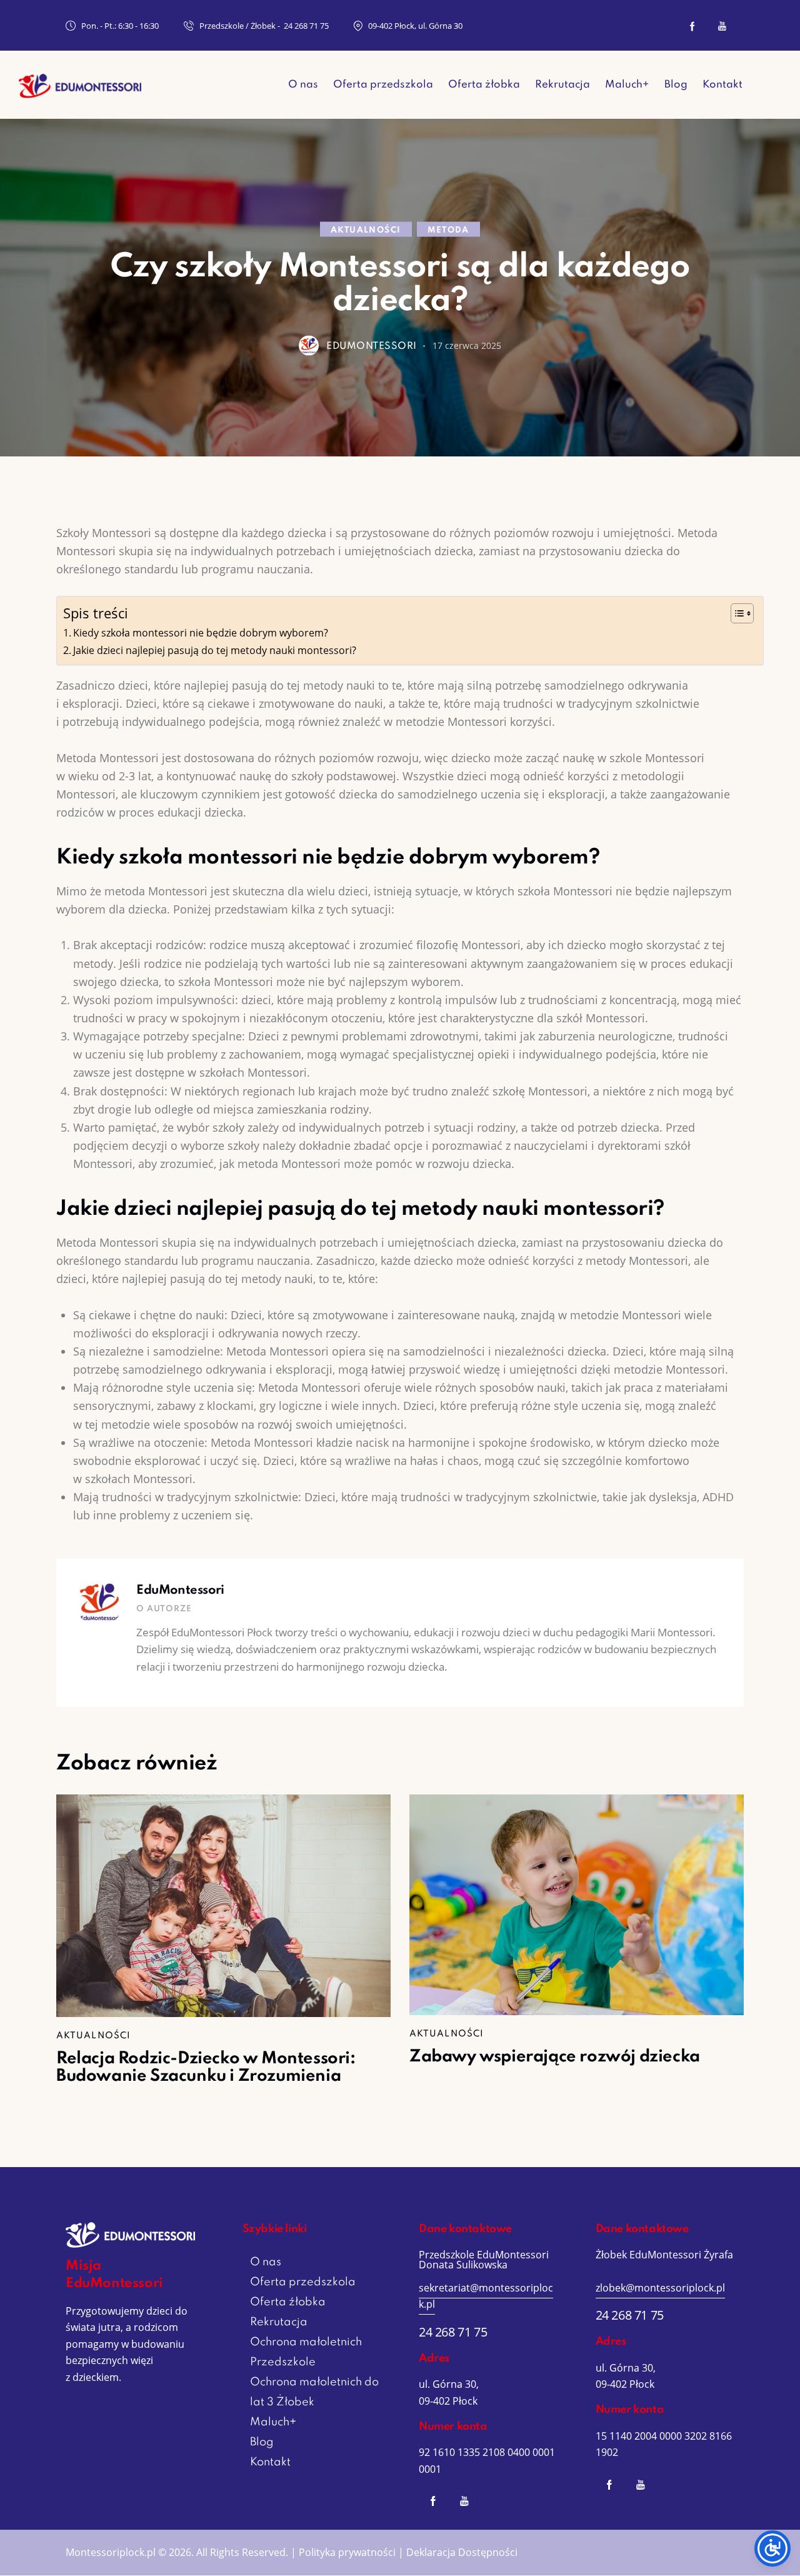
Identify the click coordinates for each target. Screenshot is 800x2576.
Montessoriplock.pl (111, 2552)
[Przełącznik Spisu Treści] (736, 613)
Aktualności (366, 230)
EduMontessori (180, 1591)
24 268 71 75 (453, 2332)
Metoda (448, 230)
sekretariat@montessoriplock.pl (486, 2296)
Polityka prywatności (347, 2552)
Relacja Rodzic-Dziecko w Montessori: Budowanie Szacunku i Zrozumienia (206, 2068)
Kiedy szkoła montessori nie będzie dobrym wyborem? (201, 633)
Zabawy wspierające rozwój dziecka (555, 2057)
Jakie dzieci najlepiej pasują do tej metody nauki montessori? (215, 650)
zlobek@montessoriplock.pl (660, 2288)
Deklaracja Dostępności (462, 2552)
